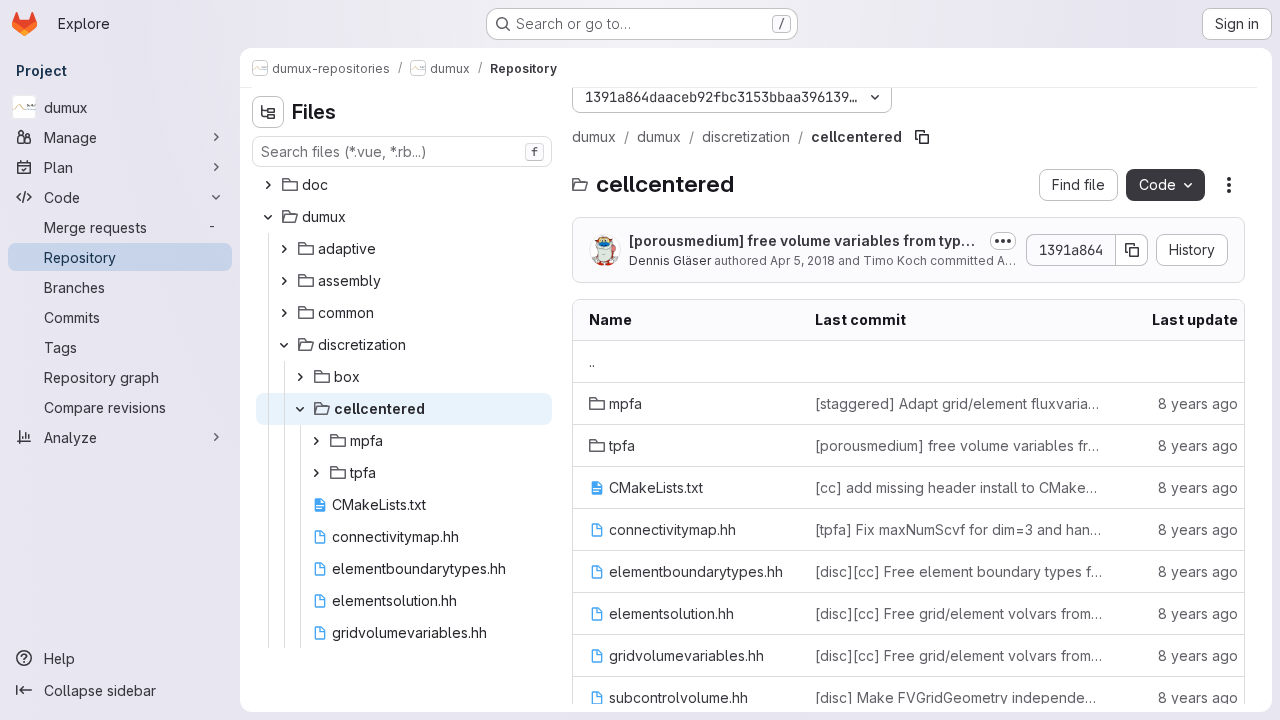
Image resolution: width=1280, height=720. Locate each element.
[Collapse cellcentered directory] (300, 409)
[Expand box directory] (300, 377)
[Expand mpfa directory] (316, 441)
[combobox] (402, 151)
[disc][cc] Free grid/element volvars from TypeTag (959, 613)
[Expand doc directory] (268, 185)
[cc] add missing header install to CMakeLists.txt (959, 487)
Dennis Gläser (670, 260)
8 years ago (1198, 403)
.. (592, 361)
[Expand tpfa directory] (316, 473)
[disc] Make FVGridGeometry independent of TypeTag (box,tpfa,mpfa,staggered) (959, 697)
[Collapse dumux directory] (268, 217)
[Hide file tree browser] (268, 112)
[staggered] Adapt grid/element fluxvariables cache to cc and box (959, 403)
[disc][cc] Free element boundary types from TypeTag (959, 571)
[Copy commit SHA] (1132, 250)
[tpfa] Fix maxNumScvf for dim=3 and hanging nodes (959, 529)
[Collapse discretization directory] (284, 345)
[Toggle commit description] (1003, 241)
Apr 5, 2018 (802, 260)
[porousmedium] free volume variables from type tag (803, 241)
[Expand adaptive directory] (284, 249)
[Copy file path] (922, 137)
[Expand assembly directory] (284, 281)
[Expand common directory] (284, 313)
